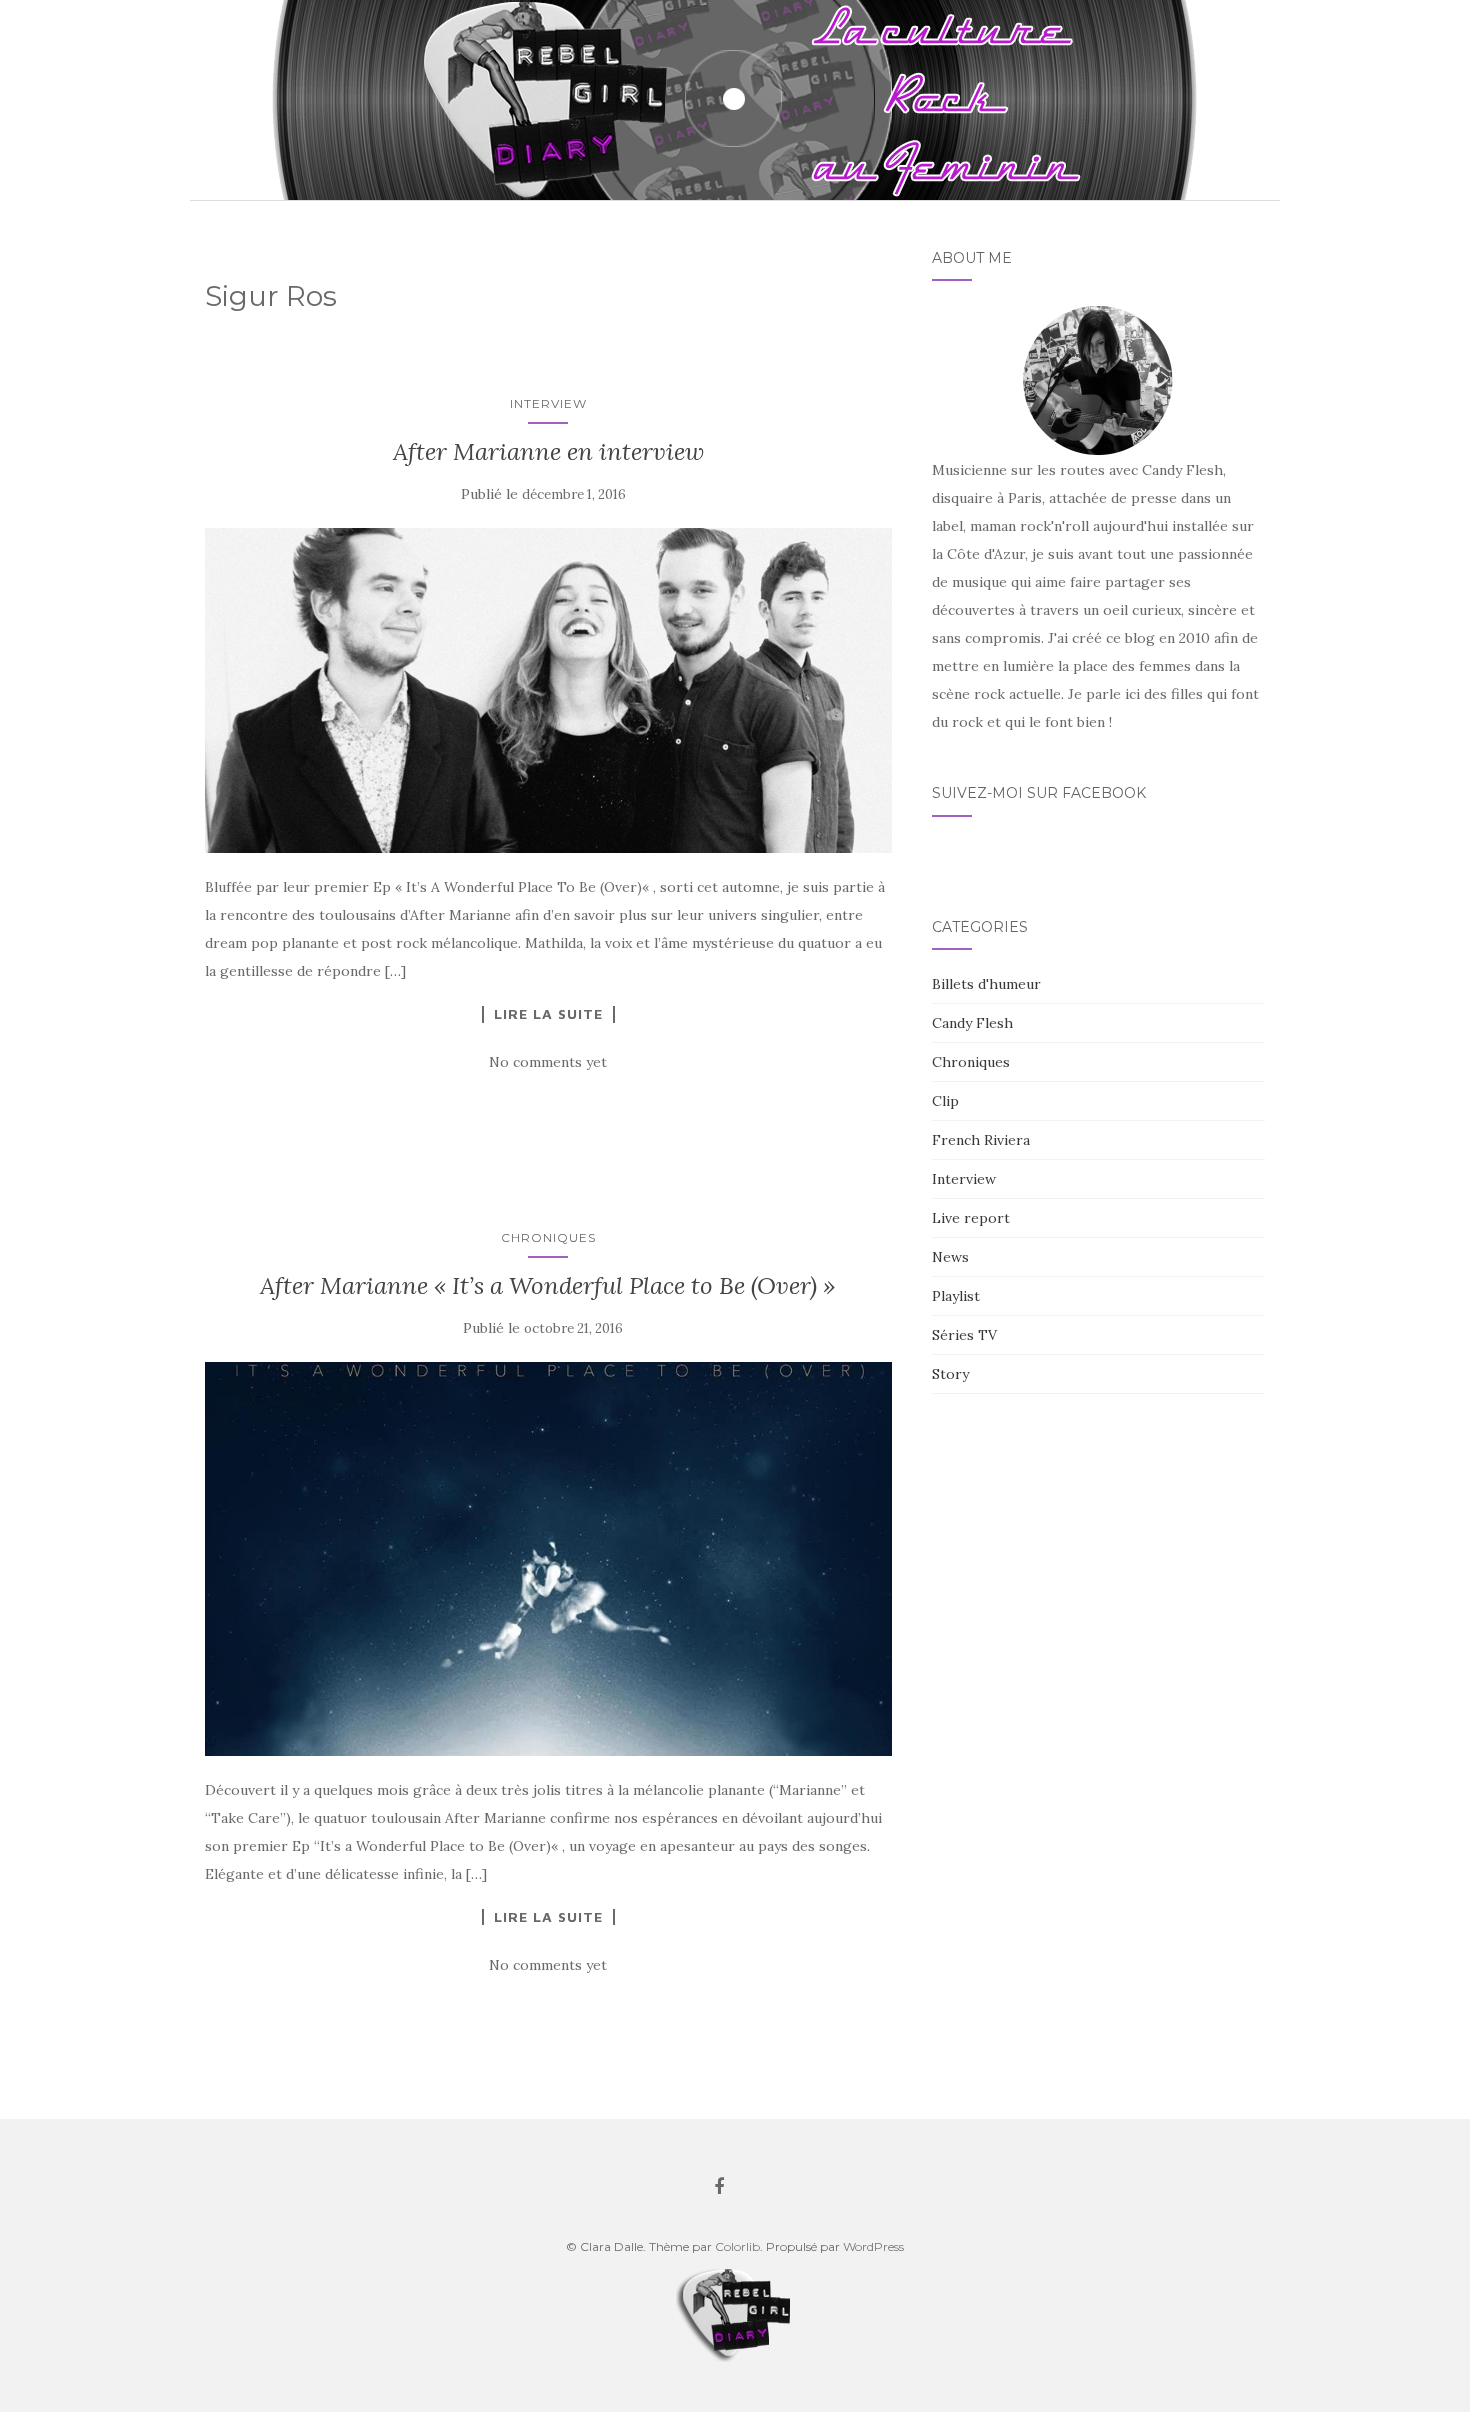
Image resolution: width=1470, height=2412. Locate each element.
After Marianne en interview (548, 451)
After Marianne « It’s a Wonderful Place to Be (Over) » (548, 1285)
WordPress (873, 2246)
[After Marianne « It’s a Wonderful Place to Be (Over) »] (548, 1558)
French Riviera (981, 1140)
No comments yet (548, 1062)
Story (950, 1374)
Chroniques (548, 1237)
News (950, 1257)
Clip (945, 1101)
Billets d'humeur (986, 984)
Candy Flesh (972, 1023)
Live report (971, 1218)
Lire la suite (548, 1014)
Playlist (956, 1296)
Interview (548, 403)
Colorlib (737, 2246)
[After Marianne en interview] (548, 690)
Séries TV (964, 1335)
